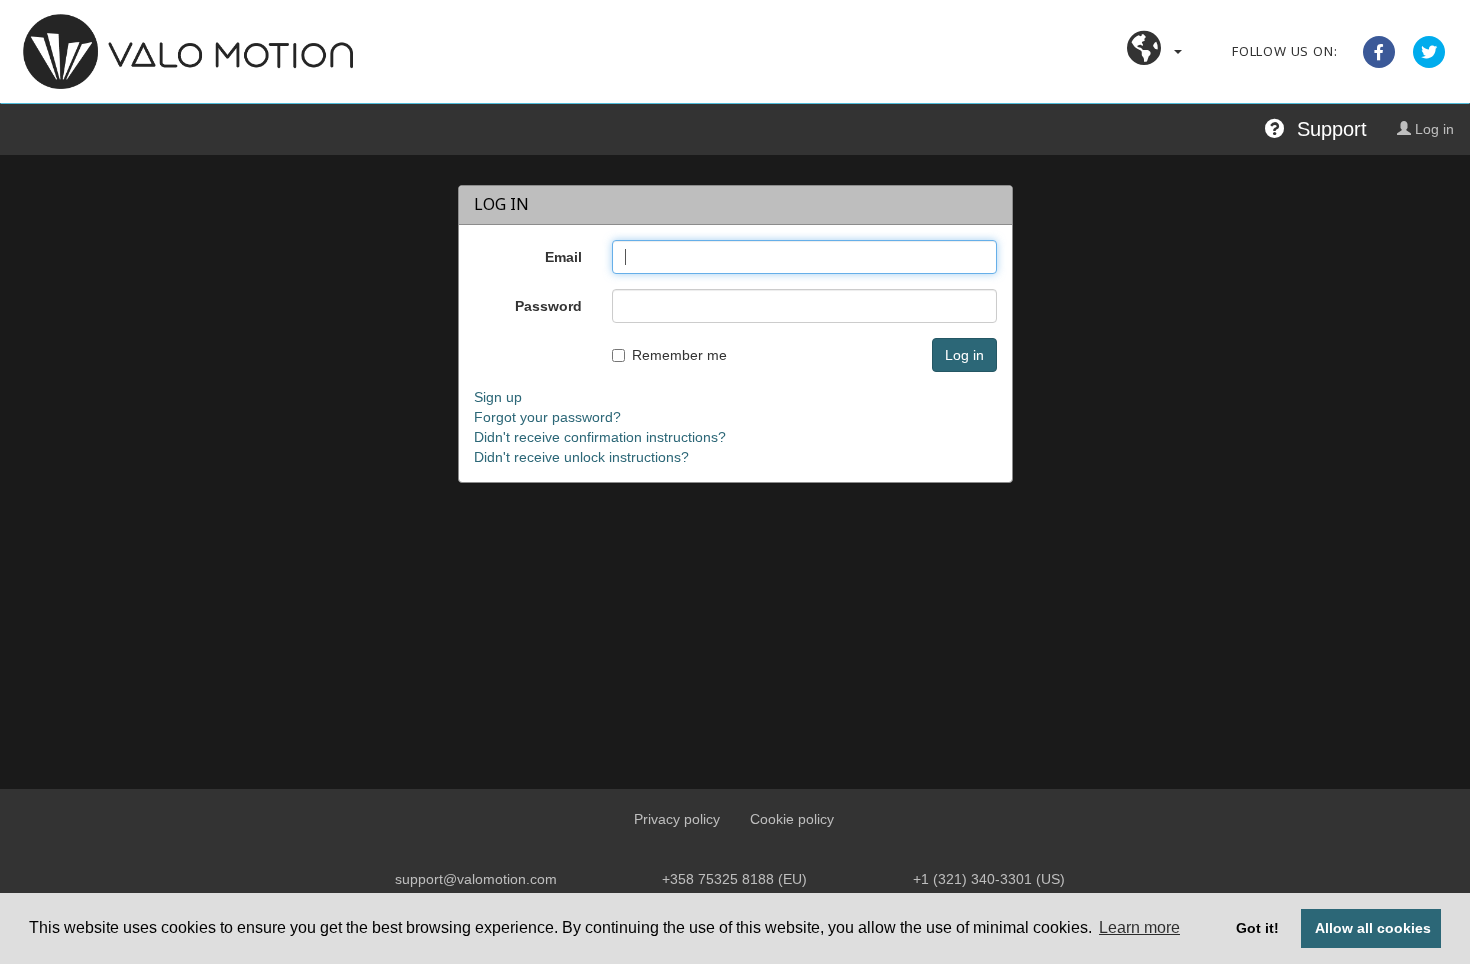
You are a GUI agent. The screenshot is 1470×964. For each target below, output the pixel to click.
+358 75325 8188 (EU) (734, 879)
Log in (1432, 129)
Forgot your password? (547, 417)
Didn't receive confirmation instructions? (600, 437)
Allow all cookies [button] (1373, 928)
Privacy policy (677, 819)
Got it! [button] (1257, 928)
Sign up (498, 397)
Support (1326, 129)
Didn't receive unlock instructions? (581, 457)
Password (548, 306)
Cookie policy (792, 819)
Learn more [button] (1139, 927)
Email (563, 257)
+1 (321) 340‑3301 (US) (989, 879)
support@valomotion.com (476, 879)
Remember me (679, 355)
